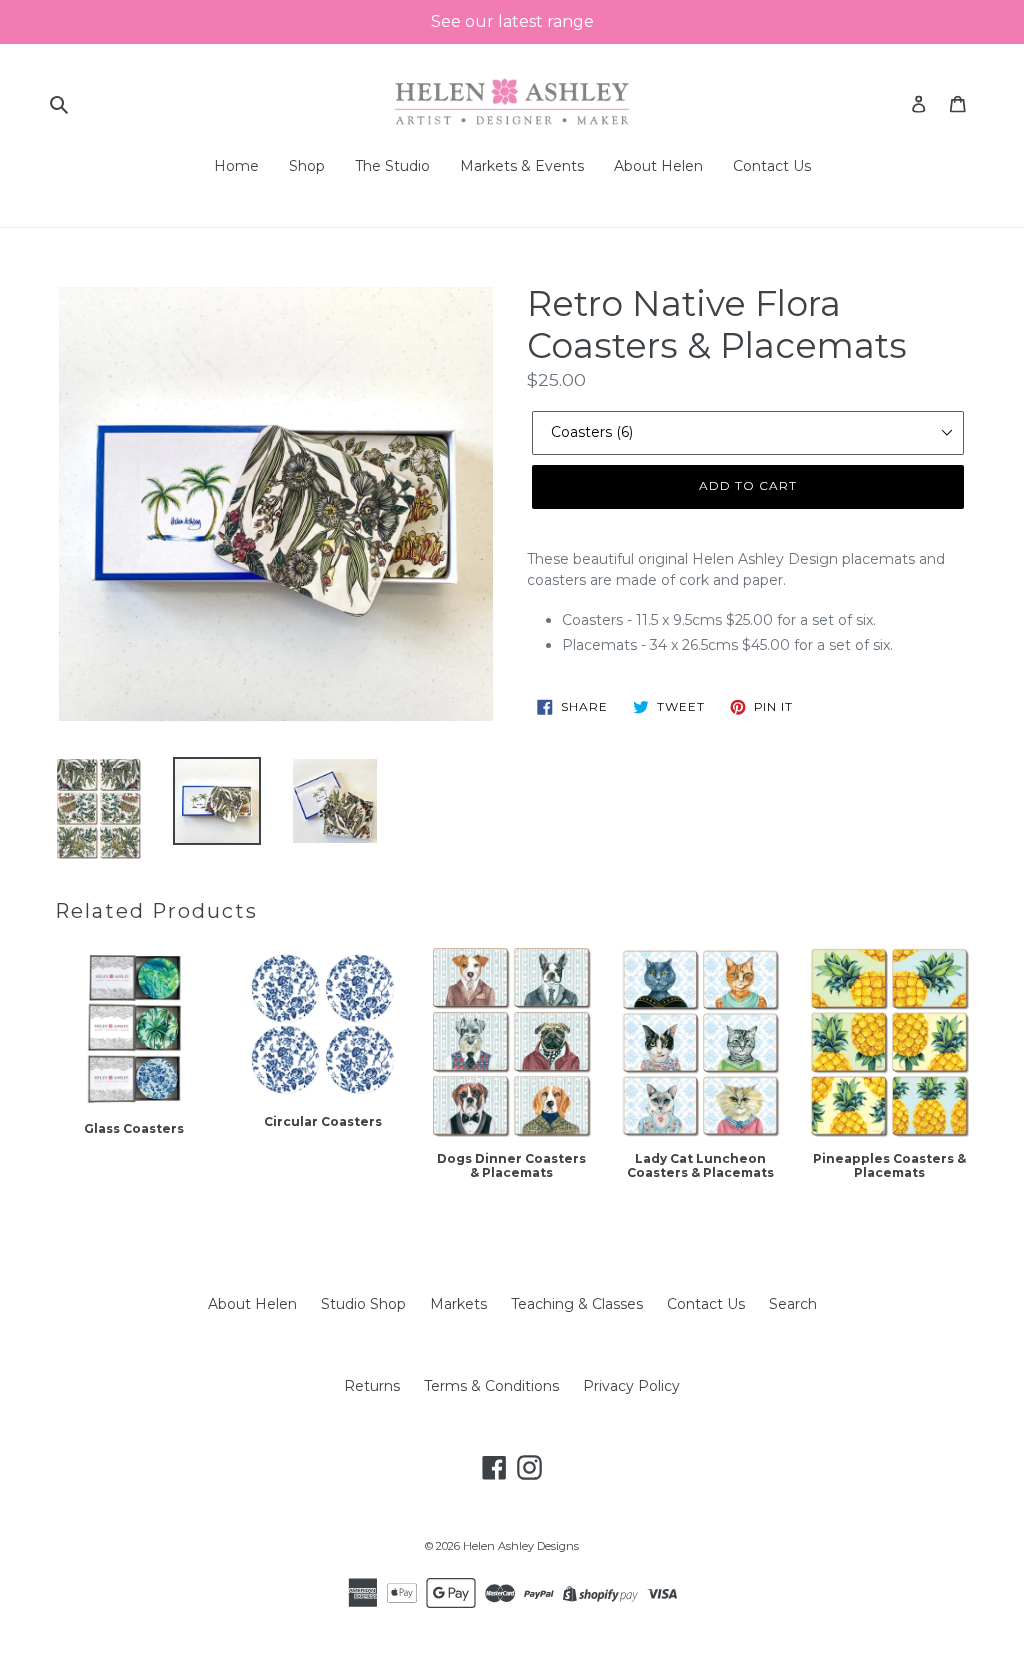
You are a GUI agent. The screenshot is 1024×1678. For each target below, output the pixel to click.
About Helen (252, 1304)
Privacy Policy (631, 1386)
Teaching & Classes (577, 1304)
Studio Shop (363, 1304)
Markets (458, 1304)
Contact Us (706, 1304)
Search (793, 1304)
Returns (372, 1386)
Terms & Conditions (491, 1386)
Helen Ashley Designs (521, 1546)
